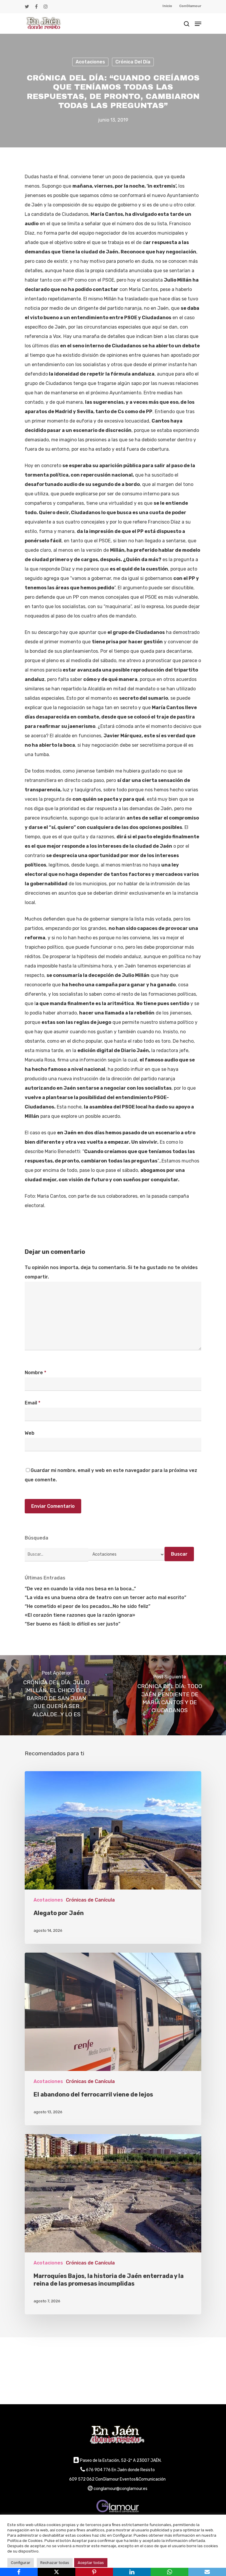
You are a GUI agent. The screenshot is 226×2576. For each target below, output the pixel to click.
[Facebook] (19, 2572)
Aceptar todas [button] (91, 2563)
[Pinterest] (94, 2572)
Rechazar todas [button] (55, 2563)
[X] (56, 2572)
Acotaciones (90, 62)
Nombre (35, 1373)
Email (33, 1403)
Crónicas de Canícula (90, 1900)
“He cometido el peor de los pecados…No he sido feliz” (88, 1606)
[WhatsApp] (169, 2572)
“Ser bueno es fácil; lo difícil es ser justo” (73, 1624)
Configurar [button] (21, 2563)
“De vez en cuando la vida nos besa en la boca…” (80, 1589)
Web (30, 1433)
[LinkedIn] (132, 2572)
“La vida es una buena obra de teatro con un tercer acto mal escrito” (105, 1597)
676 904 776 (98, 2470)
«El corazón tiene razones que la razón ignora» (80, 1615)
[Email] (207, 2572)
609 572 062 (82, 2479)
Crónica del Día (133, 62)
